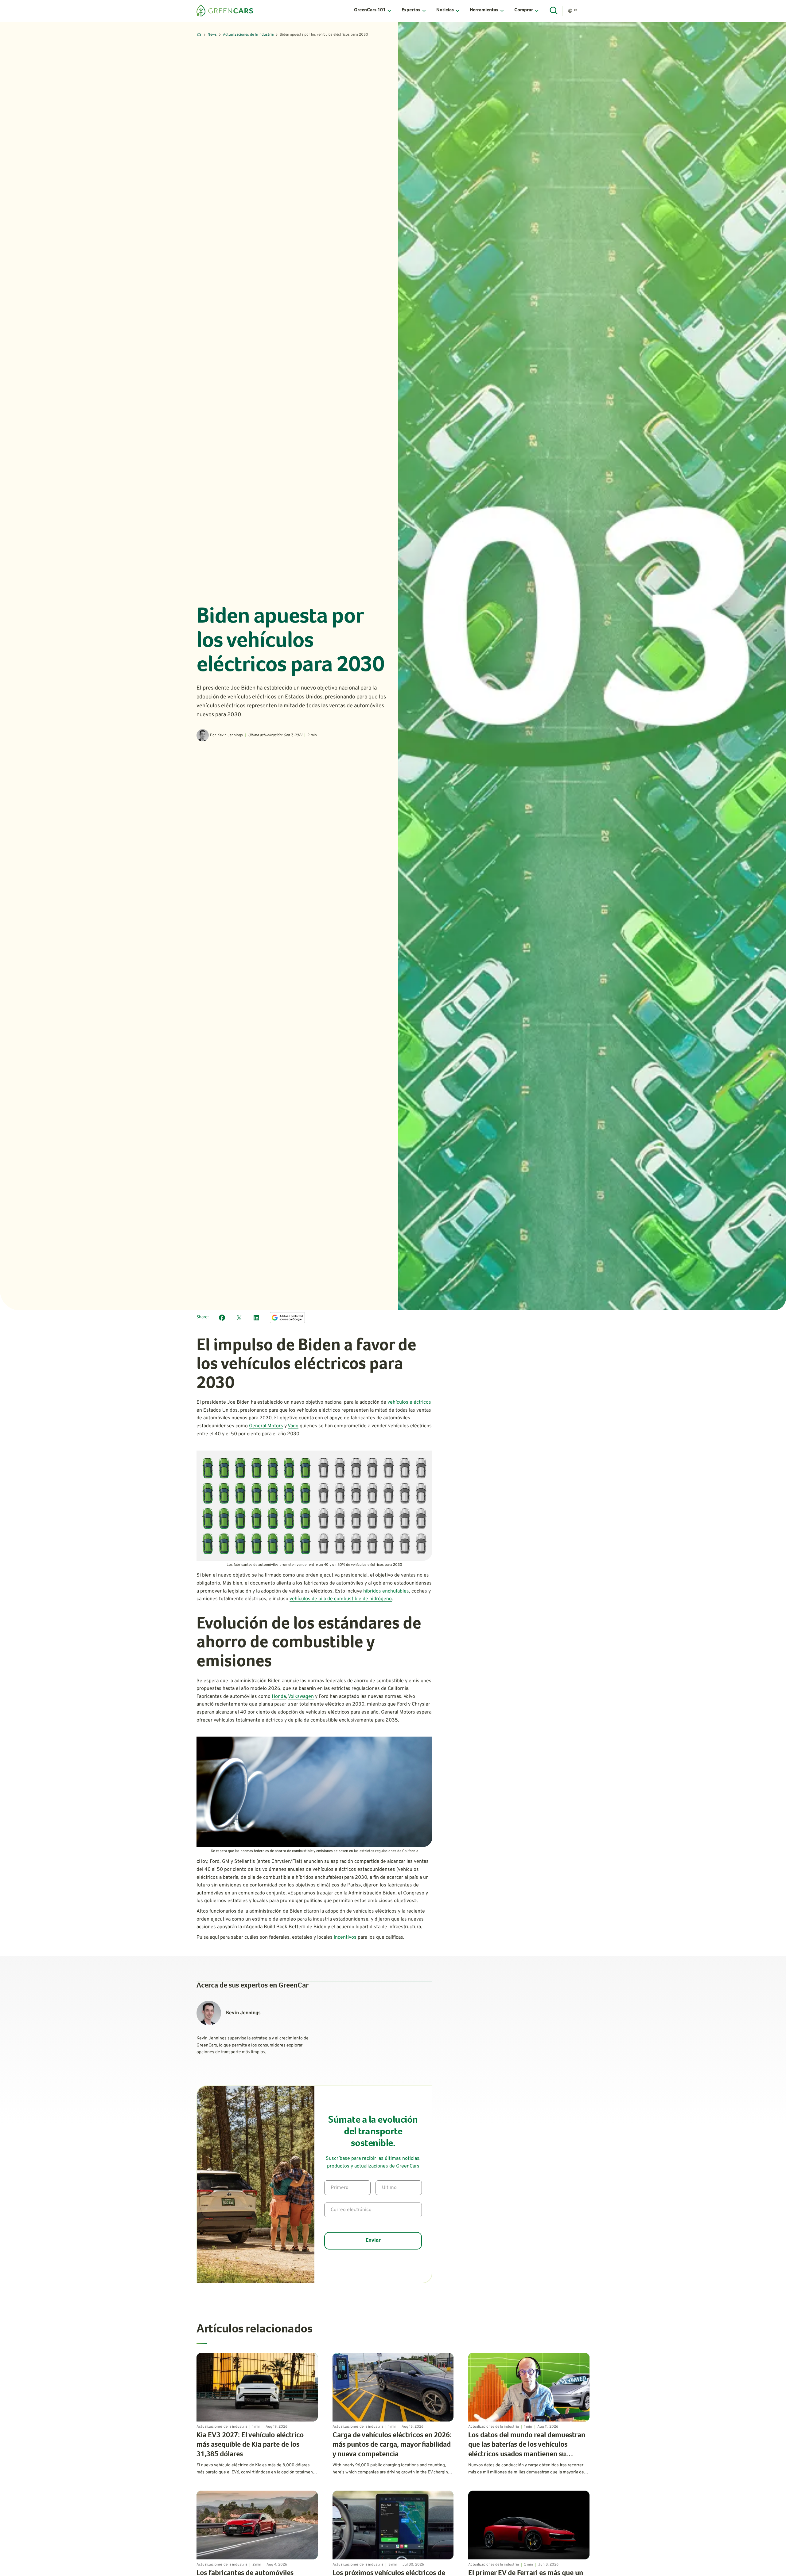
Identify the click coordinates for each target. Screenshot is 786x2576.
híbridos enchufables (386, 1591)
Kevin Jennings (230, 735)
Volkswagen (301, 1697)
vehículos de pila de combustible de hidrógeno (341, 1599)
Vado (293, 1426)
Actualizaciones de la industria (248, 35)
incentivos (345, 1937)
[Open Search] (554, 11)
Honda (279, 1697)
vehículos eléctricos (409, 1402)
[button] (373, 11)
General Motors (266, 1426)
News (212, 35)
